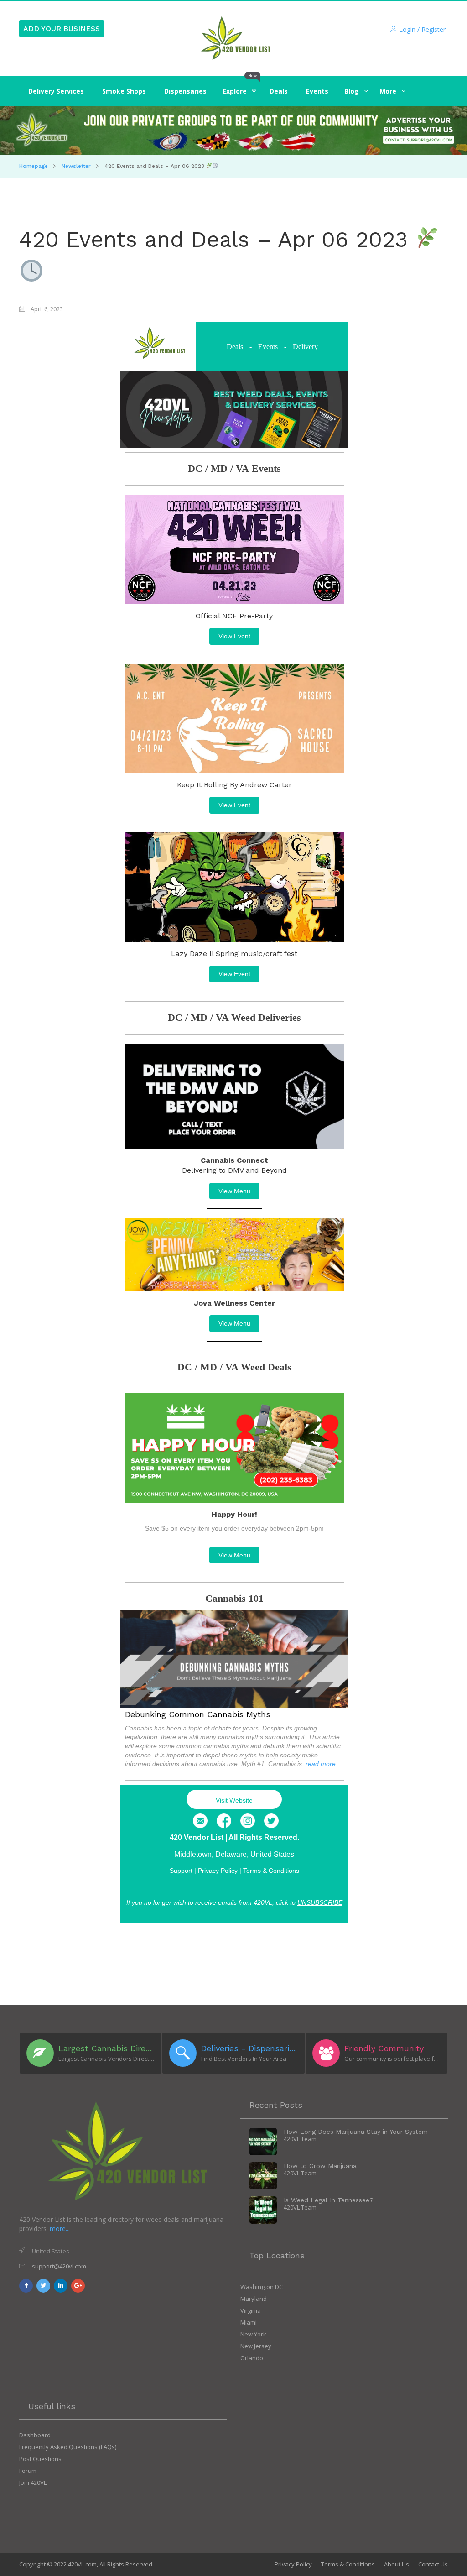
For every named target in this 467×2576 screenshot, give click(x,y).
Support (181, 1871)
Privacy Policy (293, 2564)
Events (268, 347)
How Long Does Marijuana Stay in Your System (356, 2132)
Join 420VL (33, 2482)
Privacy (218, 1871)
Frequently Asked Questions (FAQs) (68, 2447)
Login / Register (422, 29)
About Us (397, 2564)
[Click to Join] (233, 130)
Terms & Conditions (271, 1871)
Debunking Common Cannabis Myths (198, 1714)
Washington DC (262, 2287)
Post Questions (40, 2459)
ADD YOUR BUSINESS (62, 29)
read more (321, 1764)
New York (253, 2334)
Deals (235, 347)
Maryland (254, 2299)
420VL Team (300, 2139)
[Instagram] (248, 1821)
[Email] (200, 1821)
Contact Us (433, 2564)
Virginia (251, 2310)
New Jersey (256, 2346)
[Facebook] (224, 1821)
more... (60, 2229)
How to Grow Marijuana (320, 2166)
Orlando (252, 2358)
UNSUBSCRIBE (320, 1902)
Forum (28, 2471)
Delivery (305, 347)
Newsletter (76, 166)
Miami (249, 2322)
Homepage (34, 166)
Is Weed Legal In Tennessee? (329, 2200)
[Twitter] (271, 1821)
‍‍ (352, 91)
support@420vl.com (59, 2266)
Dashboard (35, 2435)
